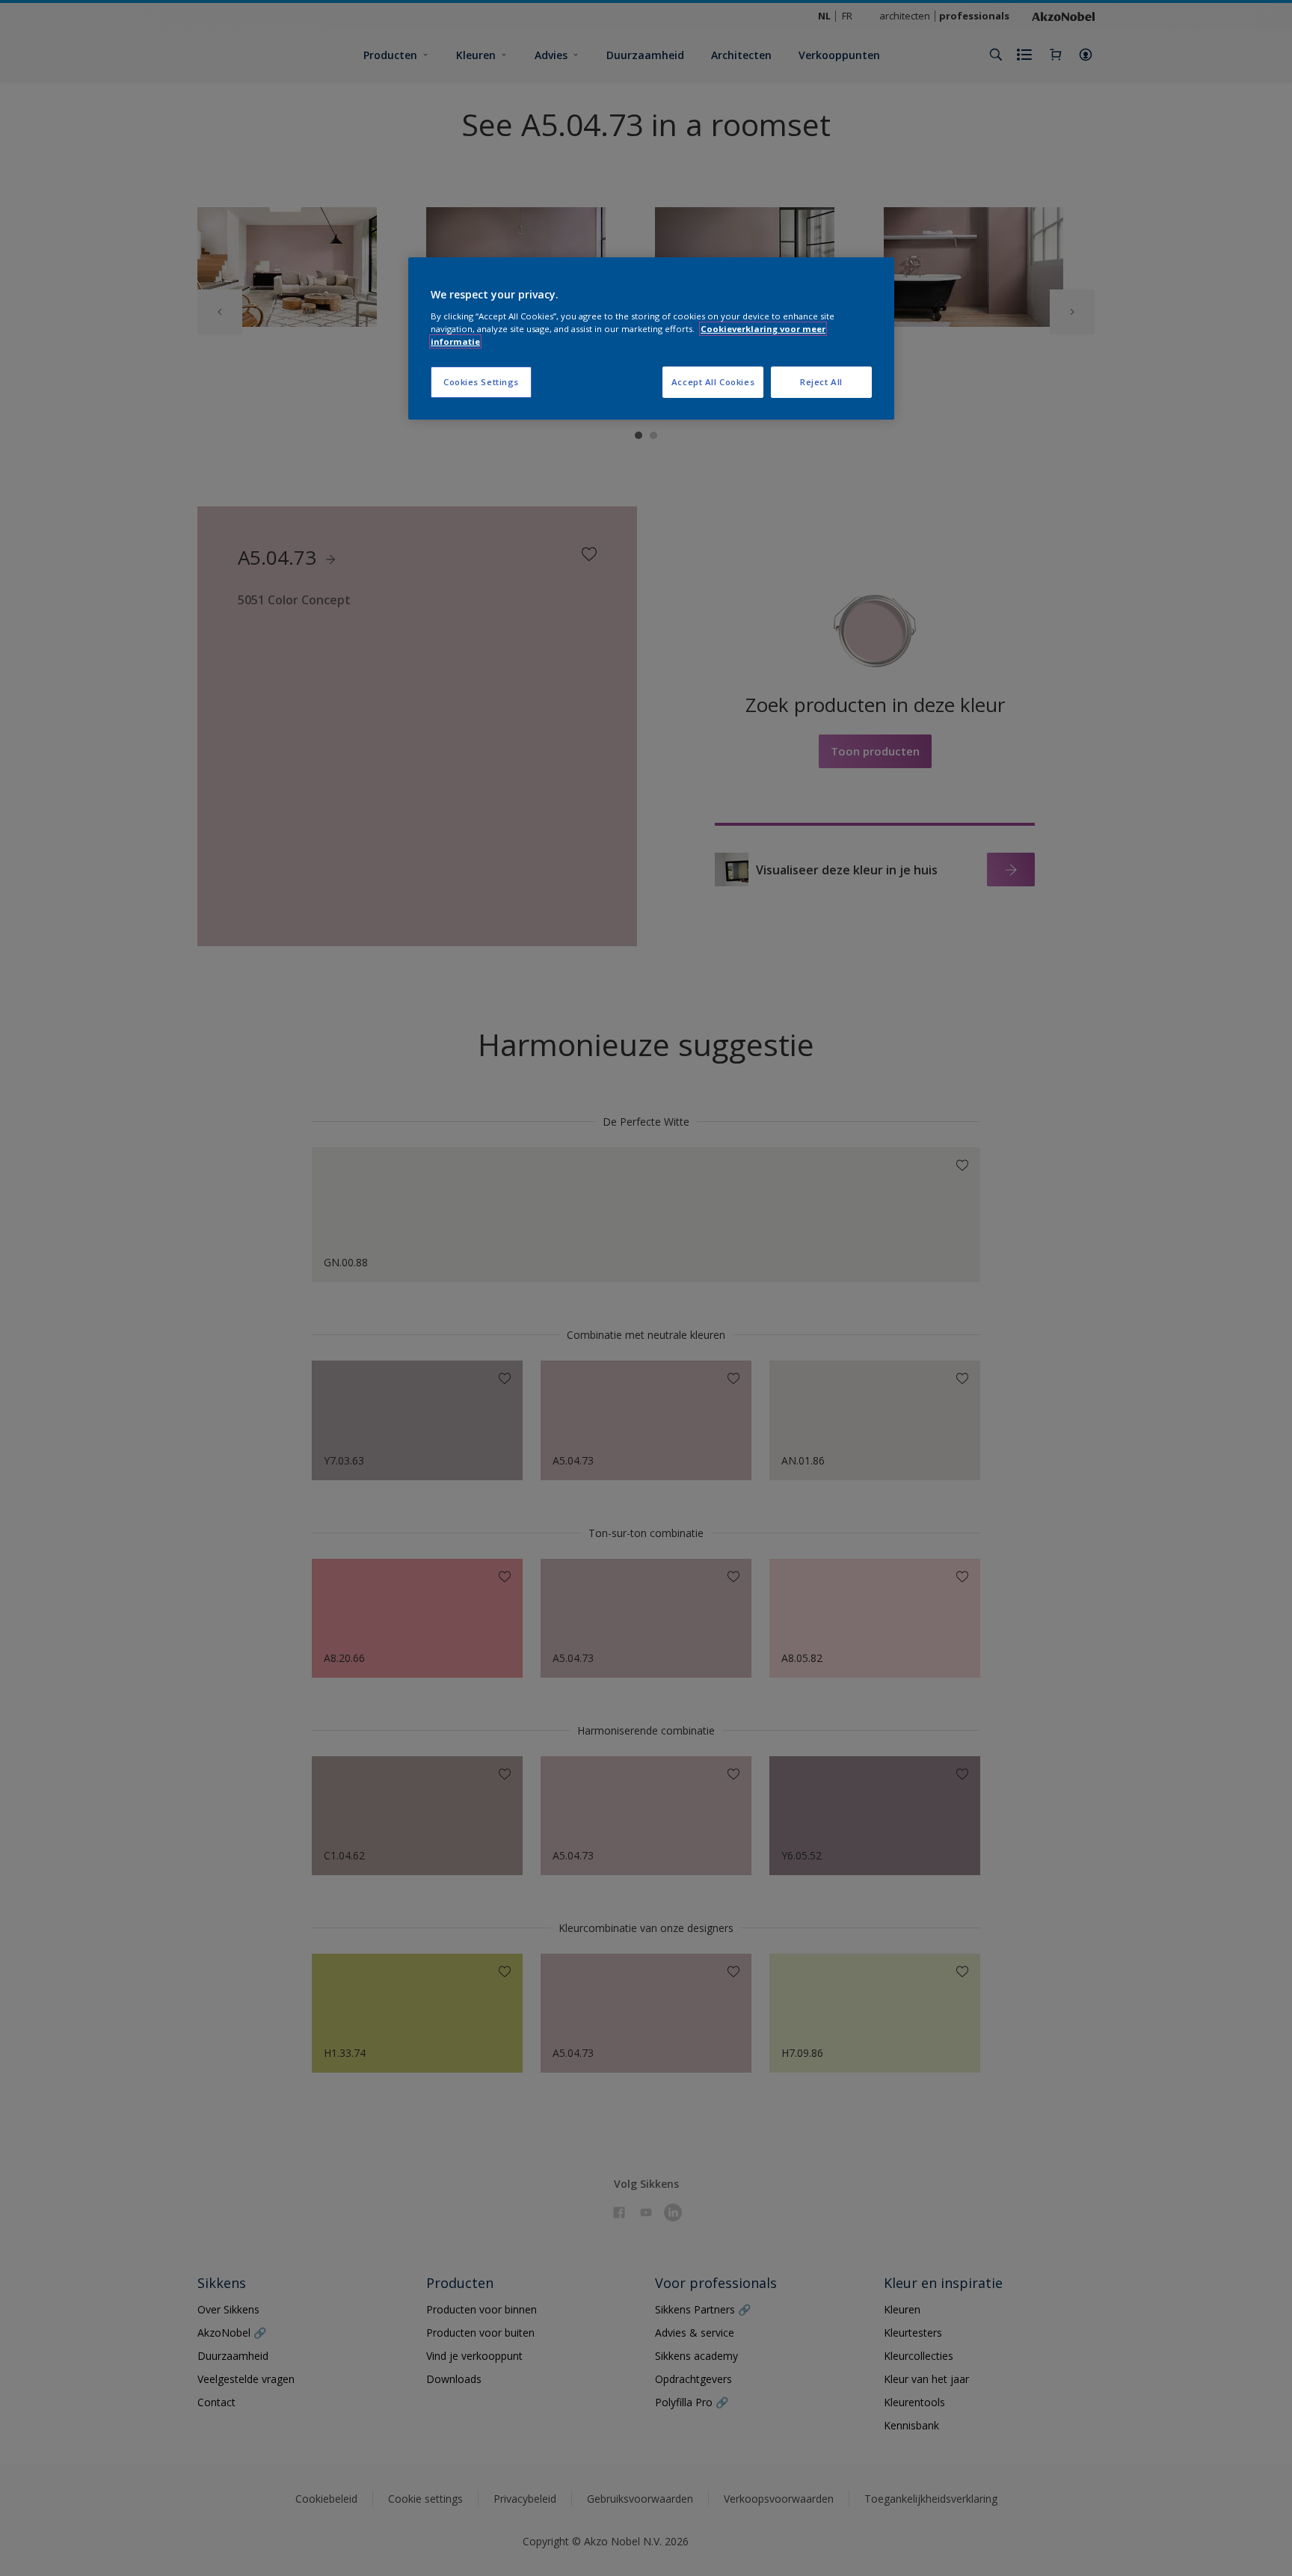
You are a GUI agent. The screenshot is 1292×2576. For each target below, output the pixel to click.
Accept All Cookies (713, 382)
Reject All (821, 382)
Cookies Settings (481, 382)
